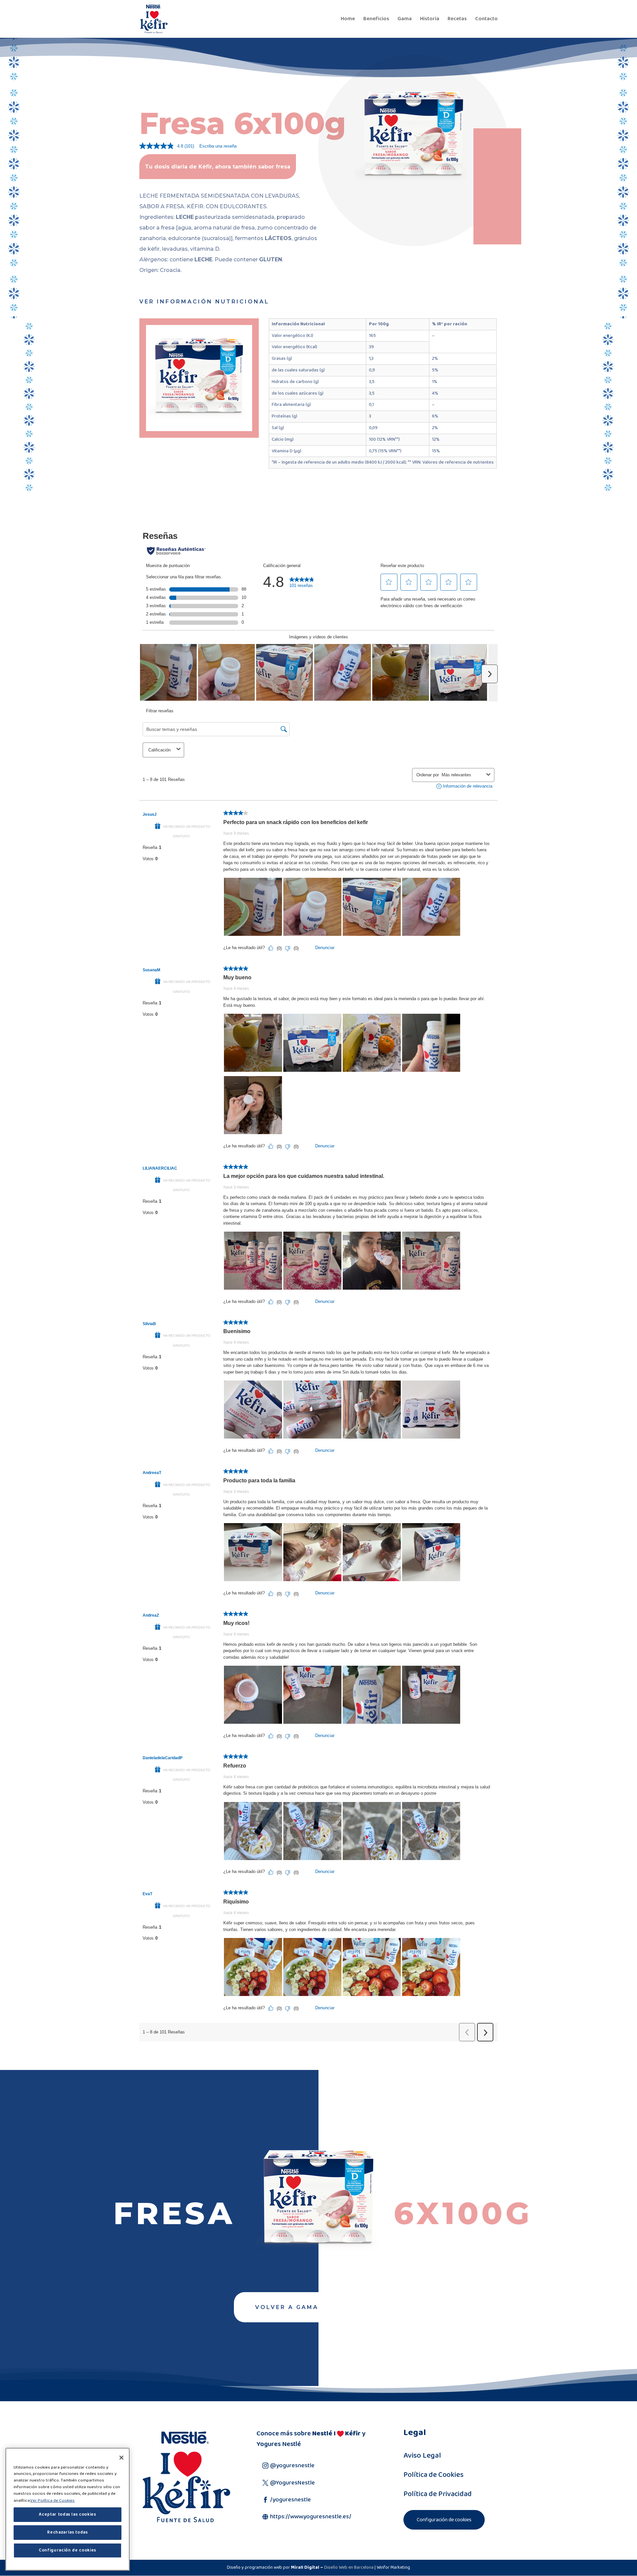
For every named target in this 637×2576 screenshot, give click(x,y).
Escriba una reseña (218, 146)
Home (348, 20)
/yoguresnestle (290, 2500)
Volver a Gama (287, 2307)
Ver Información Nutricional (204, 302)
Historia (430, 20)
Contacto (486, 20)
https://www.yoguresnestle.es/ (311, 2517)
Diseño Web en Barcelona (349, 2567)
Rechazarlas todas (67, 2532)
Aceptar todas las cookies (67, 2514)
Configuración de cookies (444, 2520)
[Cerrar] (121, 2458)
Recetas (457, 20)
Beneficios (376, 20)
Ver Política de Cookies (52, 2500)
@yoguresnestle (292, 2466)
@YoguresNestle (292, 2483)
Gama (405, 20)
